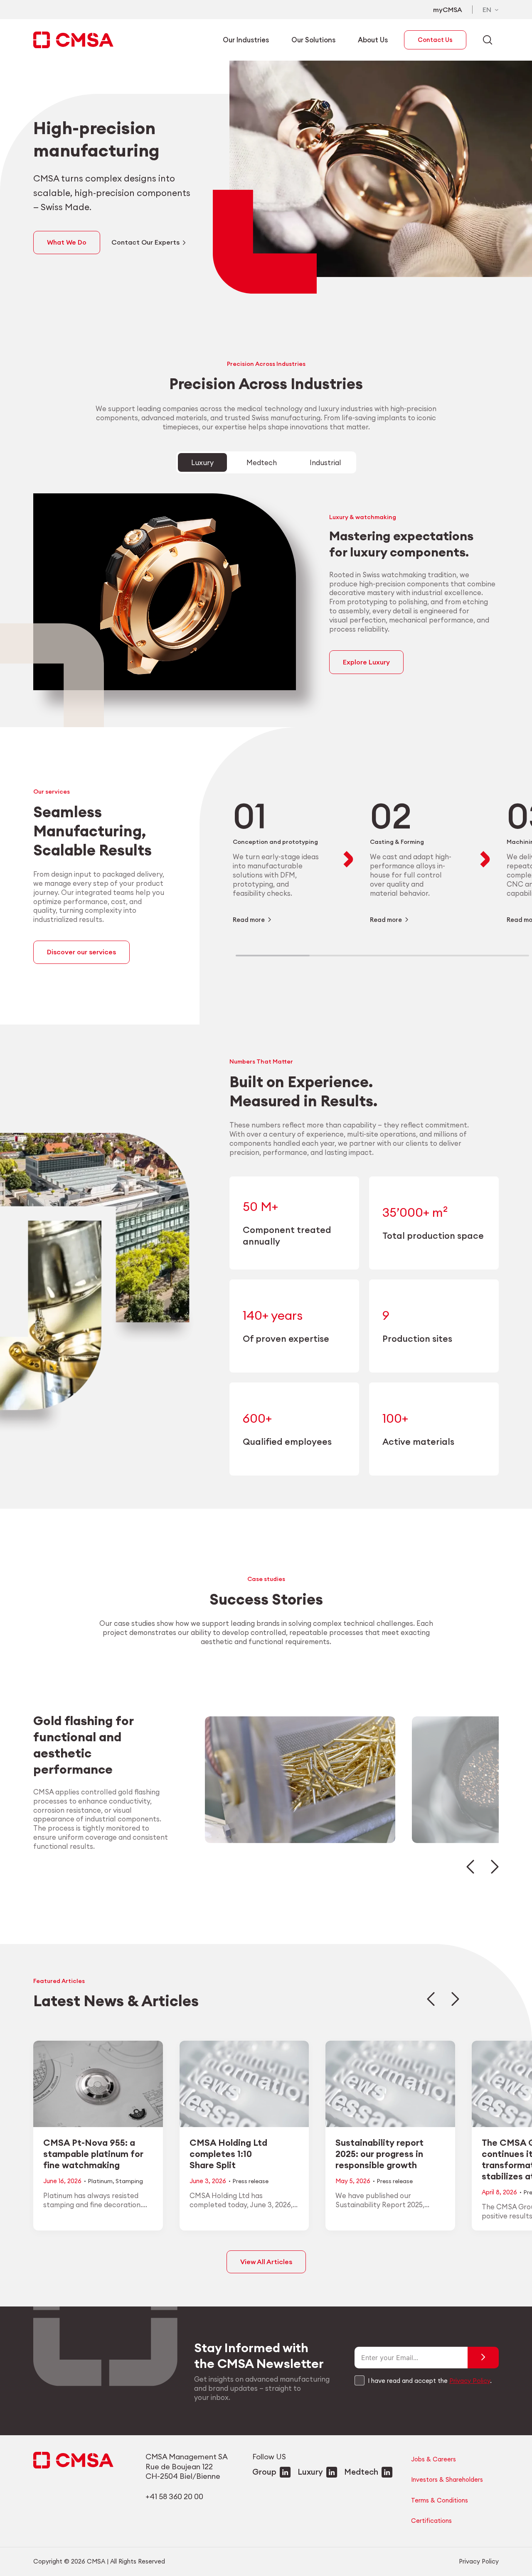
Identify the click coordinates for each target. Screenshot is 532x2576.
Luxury (310, 2472)
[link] (280, 859)
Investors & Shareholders (447, 2479)
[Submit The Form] (483, 2358)
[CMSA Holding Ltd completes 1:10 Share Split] (244, 2135)
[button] (470, 1867)
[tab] (202, 463)
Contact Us (435, 40)
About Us (373, 40)
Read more (249, 920)
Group (264, 2472)
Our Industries (246, 40)
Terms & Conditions (440, 2500)
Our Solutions (313, 40)
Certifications (431, 2521)
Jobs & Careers (433, 2459)
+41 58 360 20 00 (174, 2496)
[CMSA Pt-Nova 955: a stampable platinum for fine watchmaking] (98, 2135)
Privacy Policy (470, 2381)
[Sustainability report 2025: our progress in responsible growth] (390, 2135)
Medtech (361, 2472)
